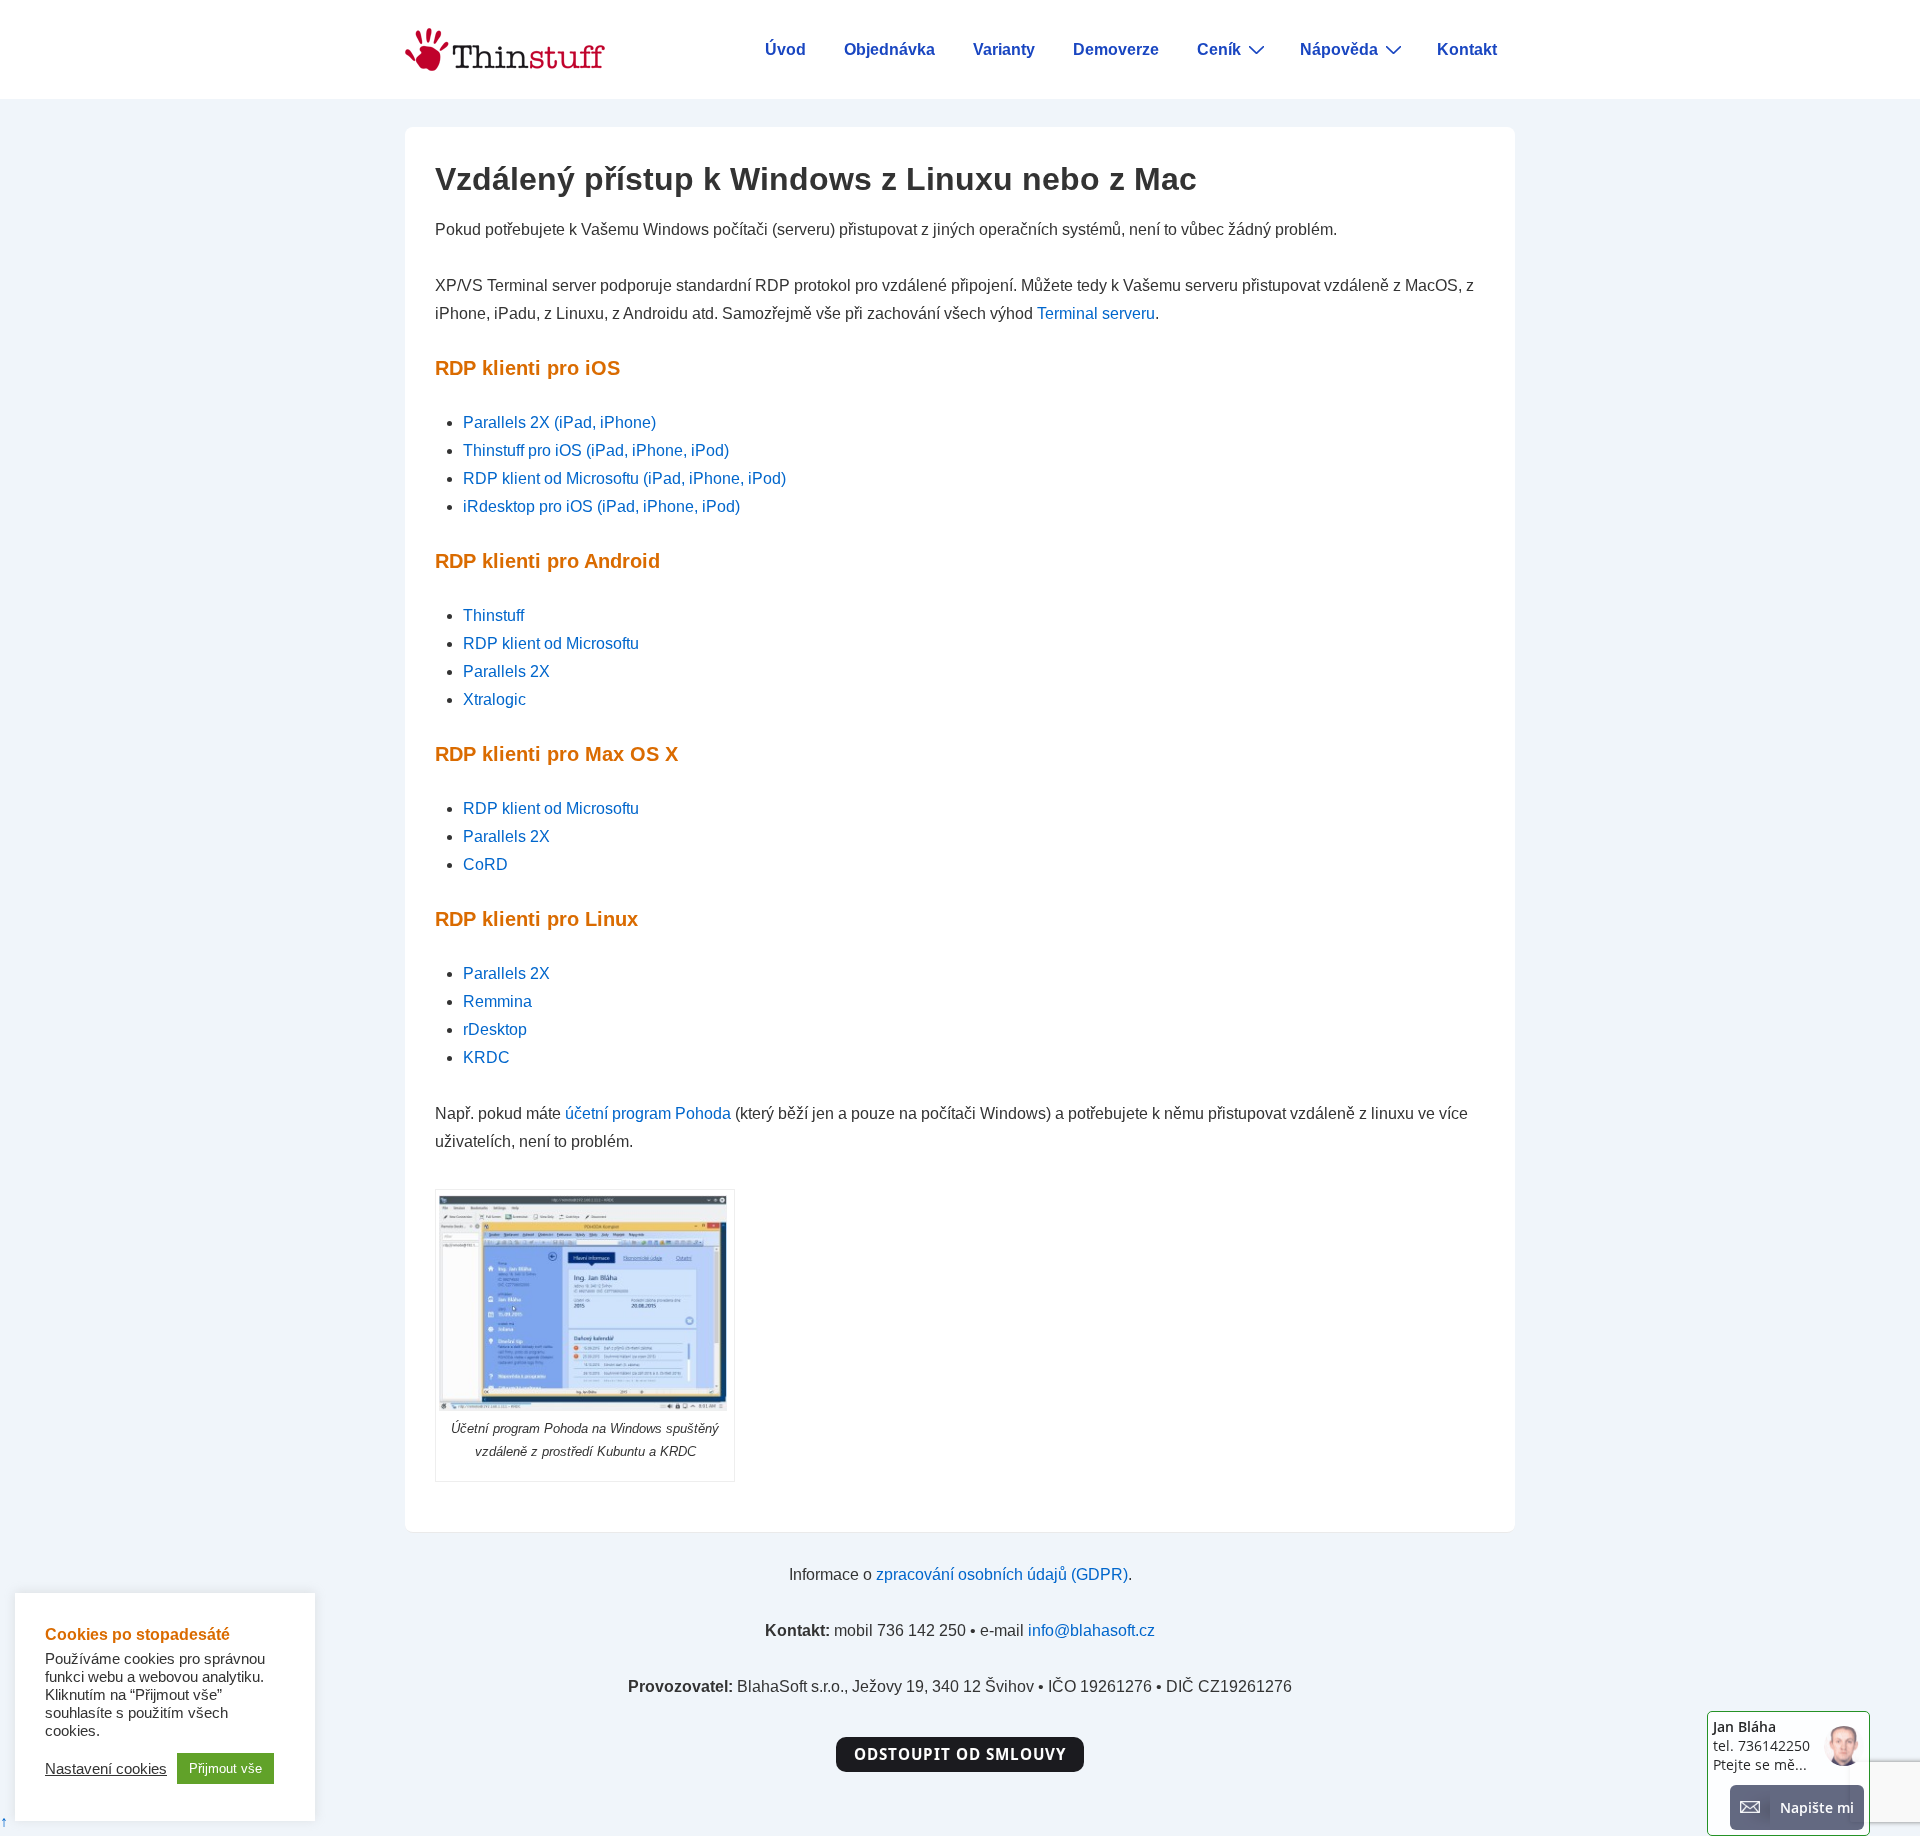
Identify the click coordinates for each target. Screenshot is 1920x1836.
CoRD (485, 864)
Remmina (497, 1001)
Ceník (1219, 49)
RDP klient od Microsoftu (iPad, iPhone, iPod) (624, 478)
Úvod (785, 49)
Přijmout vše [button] (225, 1768)
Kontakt (1467, 49)
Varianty (1004, 49)
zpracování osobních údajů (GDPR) (1002, 1574)
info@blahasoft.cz (1091, 1630)
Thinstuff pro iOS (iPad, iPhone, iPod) (596, 450)
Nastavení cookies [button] (106, 1769)
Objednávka (889, 49)
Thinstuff (493, 615)
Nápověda (1339, 49)
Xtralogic (494, 699)
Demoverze (1116, 49)
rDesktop (495, 1029)
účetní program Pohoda (648, 1113)
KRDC (486, 1057)
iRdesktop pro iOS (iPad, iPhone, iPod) (601, 506)
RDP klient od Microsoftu (551, 643)
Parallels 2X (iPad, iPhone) (559, 422)
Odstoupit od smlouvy (960, 1754)
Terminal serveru (1096, 313)
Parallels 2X (506, 671)
